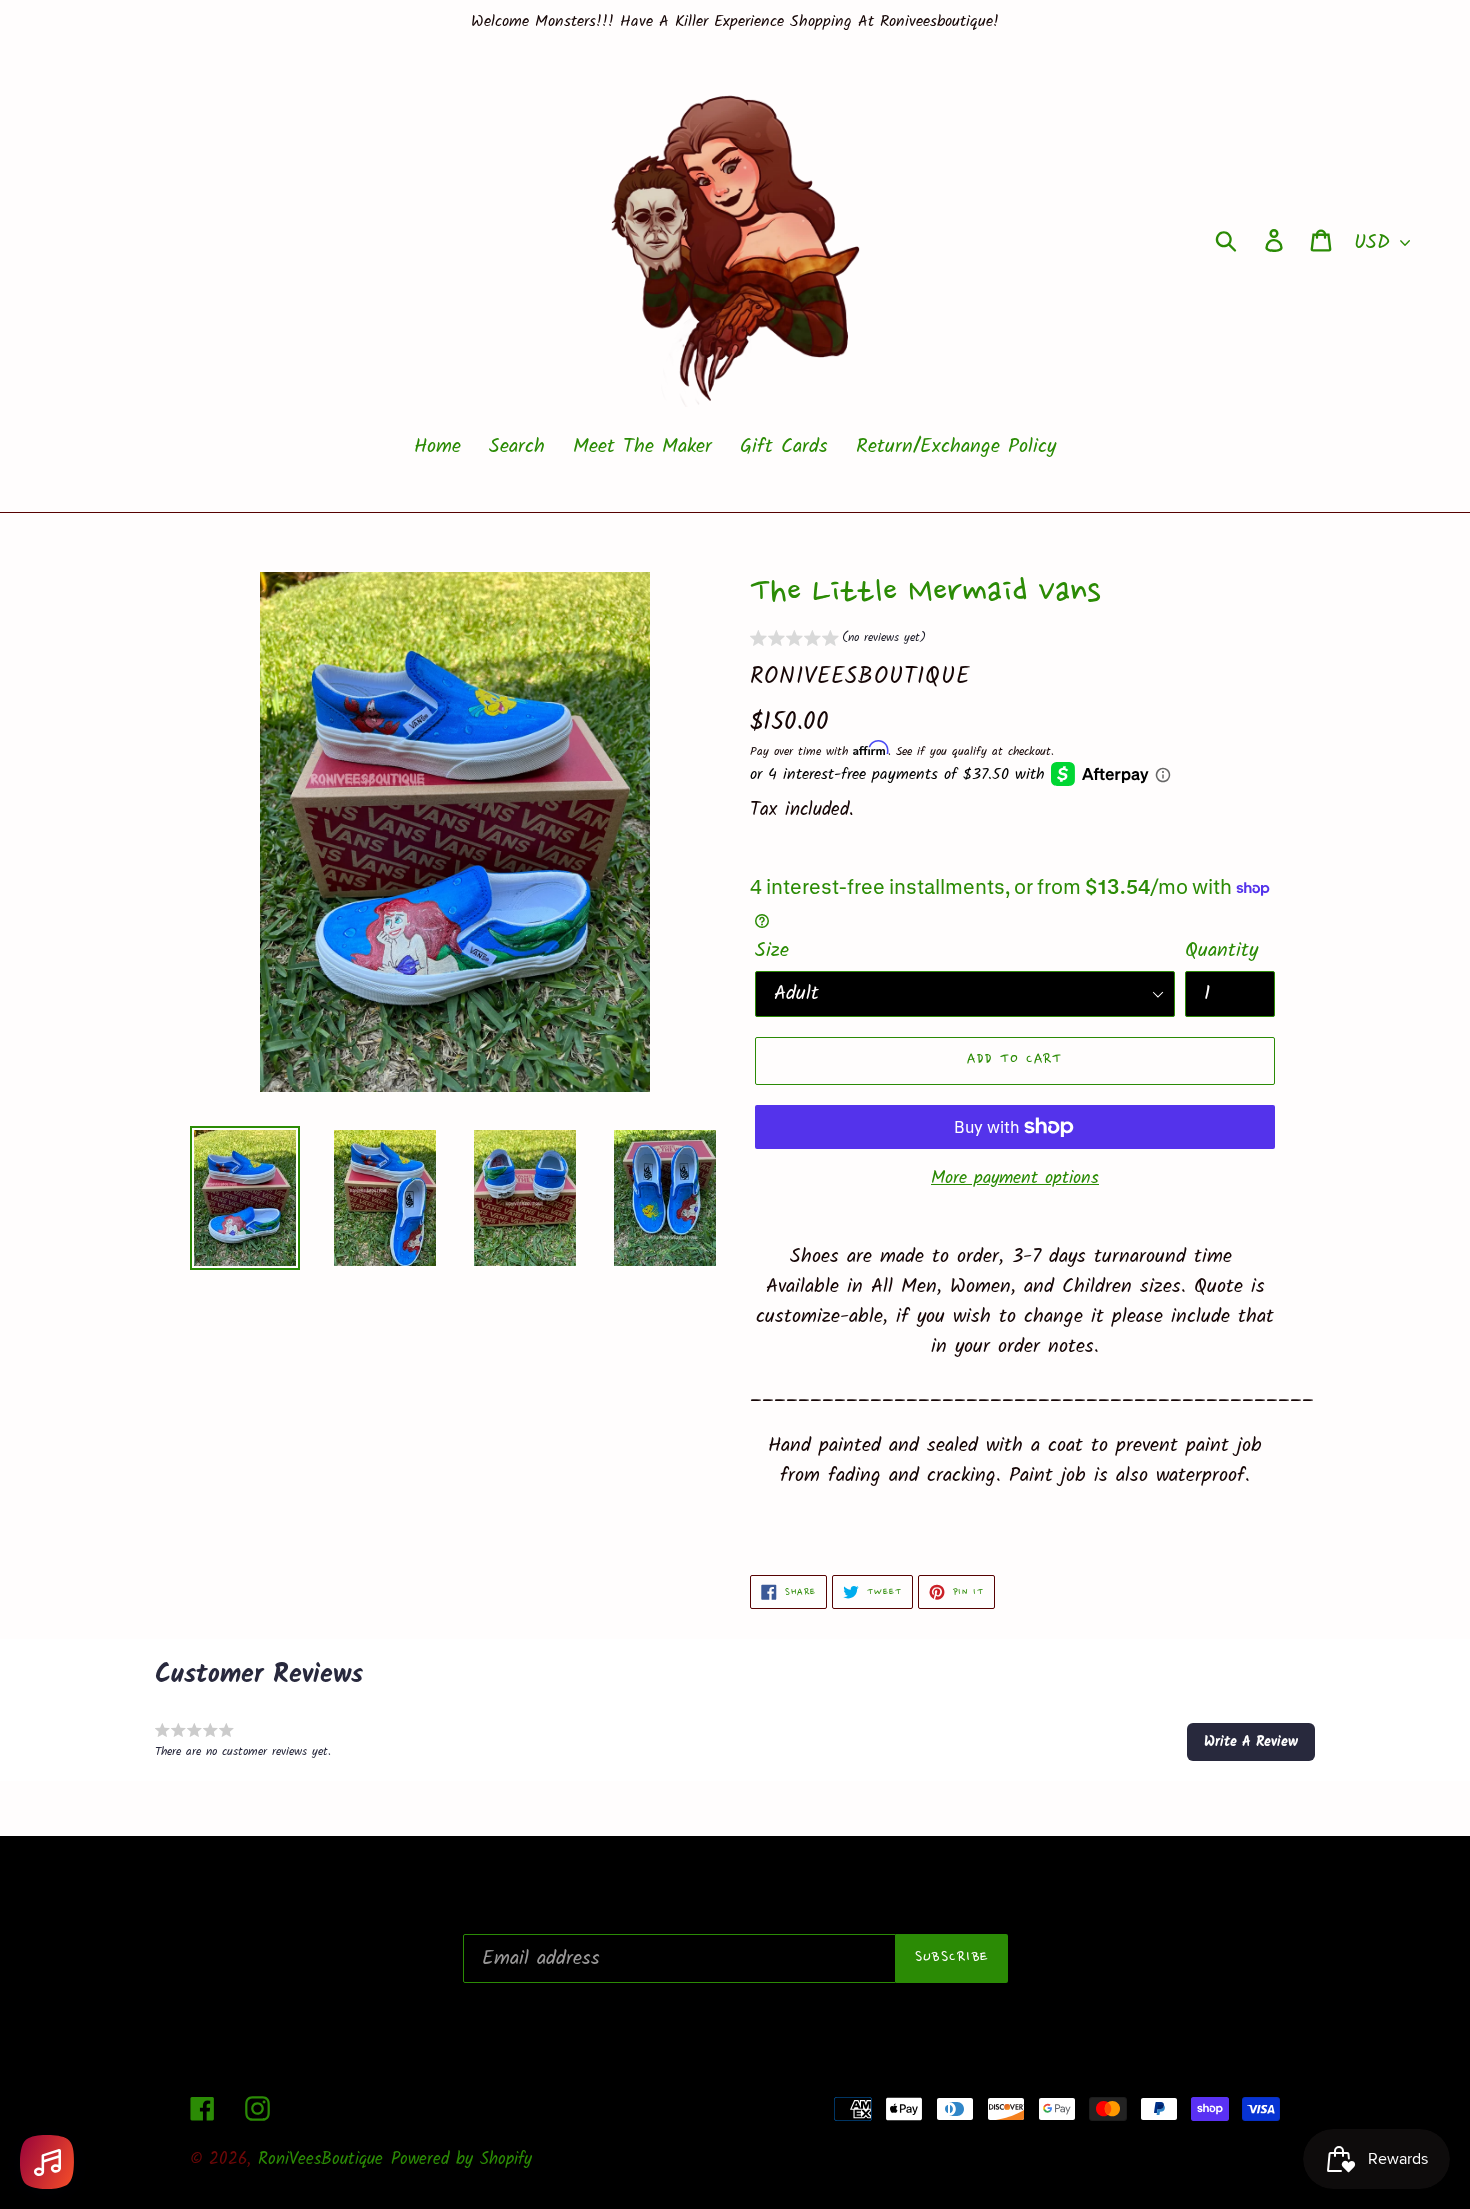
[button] (838, 640)
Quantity (1221, 951)
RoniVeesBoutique (320, 2159)
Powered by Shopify (461, 2159)
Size (772, 951)
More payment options (1015, 1178)
